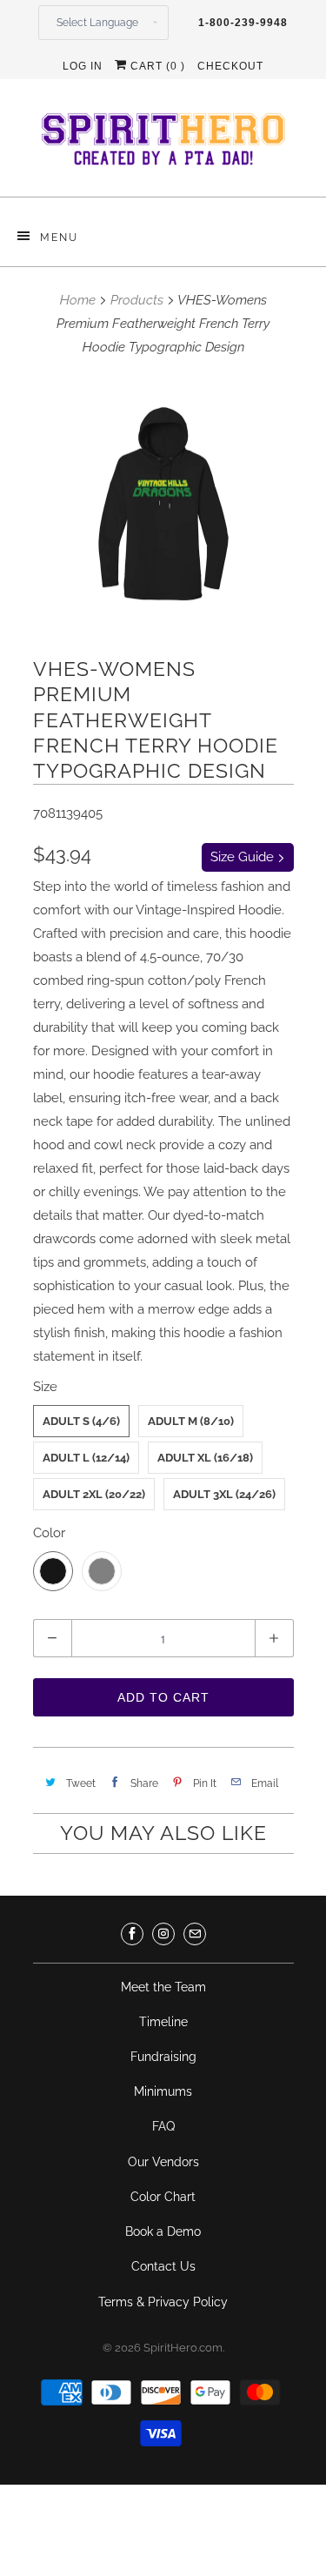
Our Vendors (163, 2162)
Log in (83, 66)
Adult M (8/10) (191, 1421)
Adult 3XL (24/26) (224, 1494)
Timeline (163, 2022)
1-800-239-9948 (243, 23)
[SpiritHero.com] (163, 144)
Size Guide (244, 857)
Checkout (230, 66)
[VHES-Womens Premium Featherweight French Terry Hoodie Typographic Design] (163, 504)
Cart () (156, 66)
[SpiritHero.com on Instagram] (163, 1934)
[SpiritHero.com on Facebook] (132, 1934)
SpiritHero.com (183, 2348)
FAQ (163, 2126)
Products (137, 300)
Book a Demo (163, 2231)
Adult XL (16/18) (205, 1458)
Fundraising (163, 2057)
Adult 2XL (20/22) (94, 1494)
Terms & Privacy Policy (163, 2302)
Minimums (163, 2091)
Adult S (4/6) (81, 1421)
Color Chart (163, 2197)
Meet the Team (163, 1987)
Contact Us (163, 2266)
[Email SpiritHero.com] (195, 1934)
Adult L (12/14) (86, 1458)
